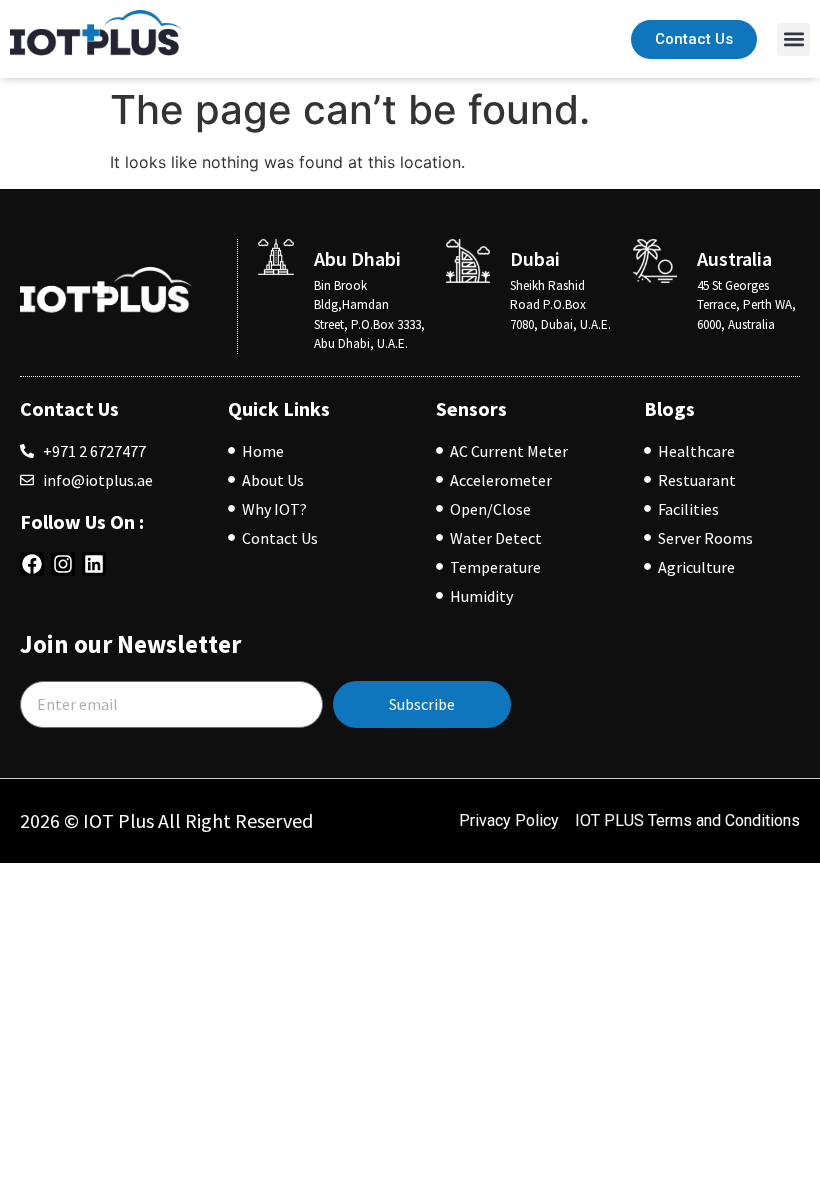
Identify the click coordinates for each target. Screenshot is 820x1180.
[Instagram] (63, 564)
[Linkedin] (94, 564)
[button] (793, 39)
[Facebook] (32, 564)
